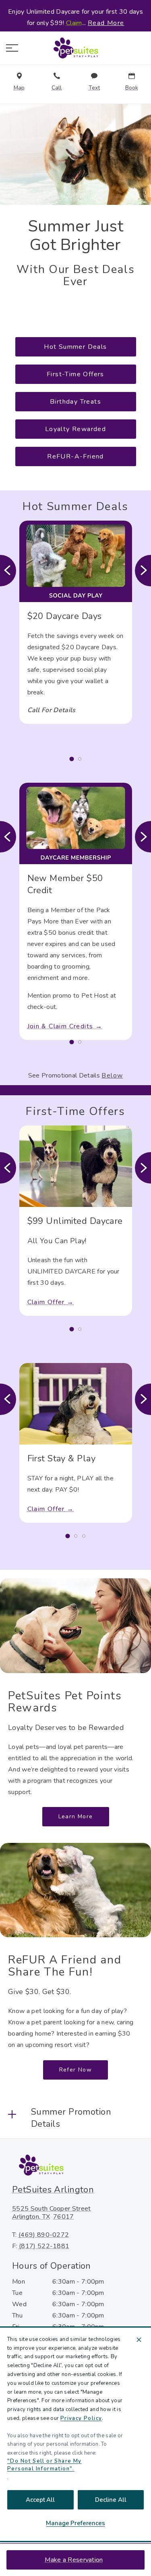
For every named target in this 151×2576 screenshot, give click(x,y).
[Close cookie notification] (139, 2340)
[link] (76, 48)
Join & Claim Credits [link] (60, 1026)
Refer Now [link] (76, 2070)
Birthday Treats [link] (75, 402)
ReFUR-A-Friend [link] (75, 456)
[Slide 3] (84, 1536)
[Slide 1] (71, 759)
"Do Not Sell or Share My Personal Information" (44, 2465)
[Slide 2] (80, 759)
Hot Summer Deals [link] (75, 347)
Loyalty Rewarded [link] (75, 429)
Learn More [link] (76, 1816)
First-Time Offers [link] (75, 374)
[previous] (8, 571)
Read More (106, 23)
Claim (74, 23)
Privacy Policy (81, 2418)
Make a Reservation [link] (74, 2560)
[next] (143, 571)
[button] (12, 48)
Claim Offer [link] (46, 1302)
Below (112, 1075)
